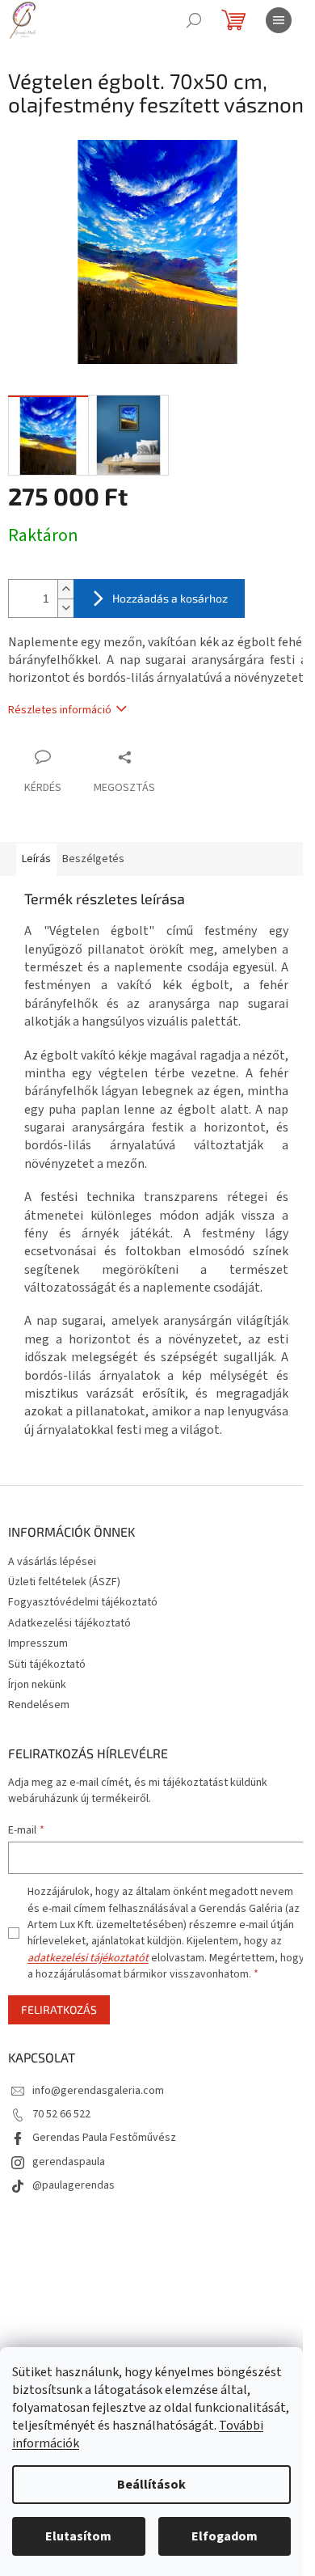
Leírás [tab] (36, 859)
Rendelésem (39, 1705)
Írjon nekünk (37, 1685)
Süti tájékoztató (47, 1664)
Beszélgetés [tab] (93, 859)
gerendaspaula (69, 2162)
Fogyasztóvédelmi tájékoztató (83, 1602)
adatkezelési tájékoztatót (88, 1958)
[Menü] (279, 20)
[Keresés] (194, 20)
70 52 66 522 (61, 2114)
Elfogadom (225, 2536)
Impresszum (38, 1643)
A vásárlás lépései (52, 1562)
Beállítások (151, 2485)
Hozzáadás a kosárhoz (170, 598)
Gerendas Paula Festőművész (104, 2138)
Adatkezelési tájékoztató (69, 1623)
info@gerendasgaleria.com (98, 2091)
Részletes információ (60, 710)
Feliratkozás (59, 2009)
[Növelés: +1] (65, 589)
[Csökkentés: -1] (65, 608)
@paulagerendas (73, 2185)
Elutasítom (78, 2536)
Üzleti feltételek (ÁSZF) (64, 1582)
